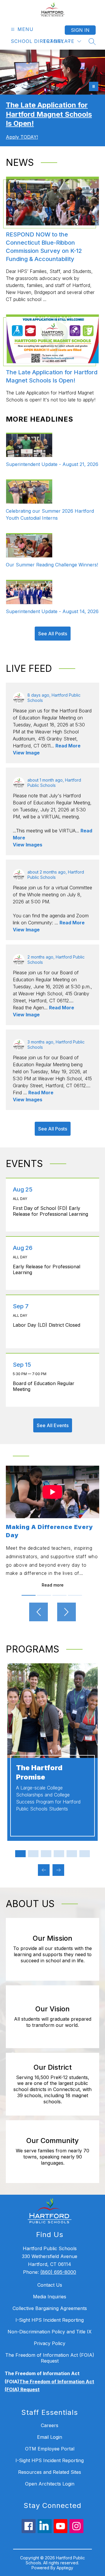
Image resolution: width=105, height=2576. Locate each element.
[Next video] (66, 1612)
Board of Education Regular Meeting (44, 1386)
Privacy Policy (50, 2343)
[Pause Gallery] (94, 86)
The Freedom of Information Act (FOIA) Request (50, 2358)
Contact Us (50, 2285)
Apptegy (65, 2568)
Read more (53, 1585)
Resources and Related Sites (50, 2472)
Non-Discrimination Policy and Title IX (50, 2332)
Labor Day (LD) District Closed (48, 1325)
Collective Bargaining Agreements (50, 2308)
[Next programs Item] (58, 1870)
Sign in (80, 30)
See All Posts (53, 634)
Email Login (50, 2437)
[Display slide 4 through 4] (59, 1854)
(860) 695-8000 (58, 2272)
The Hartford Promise (39, 1772)
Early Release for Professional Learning (47, 1269)
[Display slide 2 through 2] (33, 1854)
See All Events (53, 1425)
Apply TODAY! (22, 137)
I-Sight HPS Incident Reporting (50, 2320)
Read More (68, 746)
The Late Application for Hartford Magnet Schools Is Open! (49, 114)
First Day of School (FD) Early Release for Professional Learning (52, 1211)
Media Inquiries (50, 2297)
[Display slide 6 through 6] (85, 1854)
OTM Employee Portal (50, 2449)
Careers (50, 2425)
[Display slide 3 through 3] (46, 1854)
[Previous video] (38, 1612)
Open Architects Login (50, 2484)
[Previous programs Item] (44, 1870)
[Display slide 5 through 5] (72, 1854)
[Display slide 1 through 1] (20, 1854)
